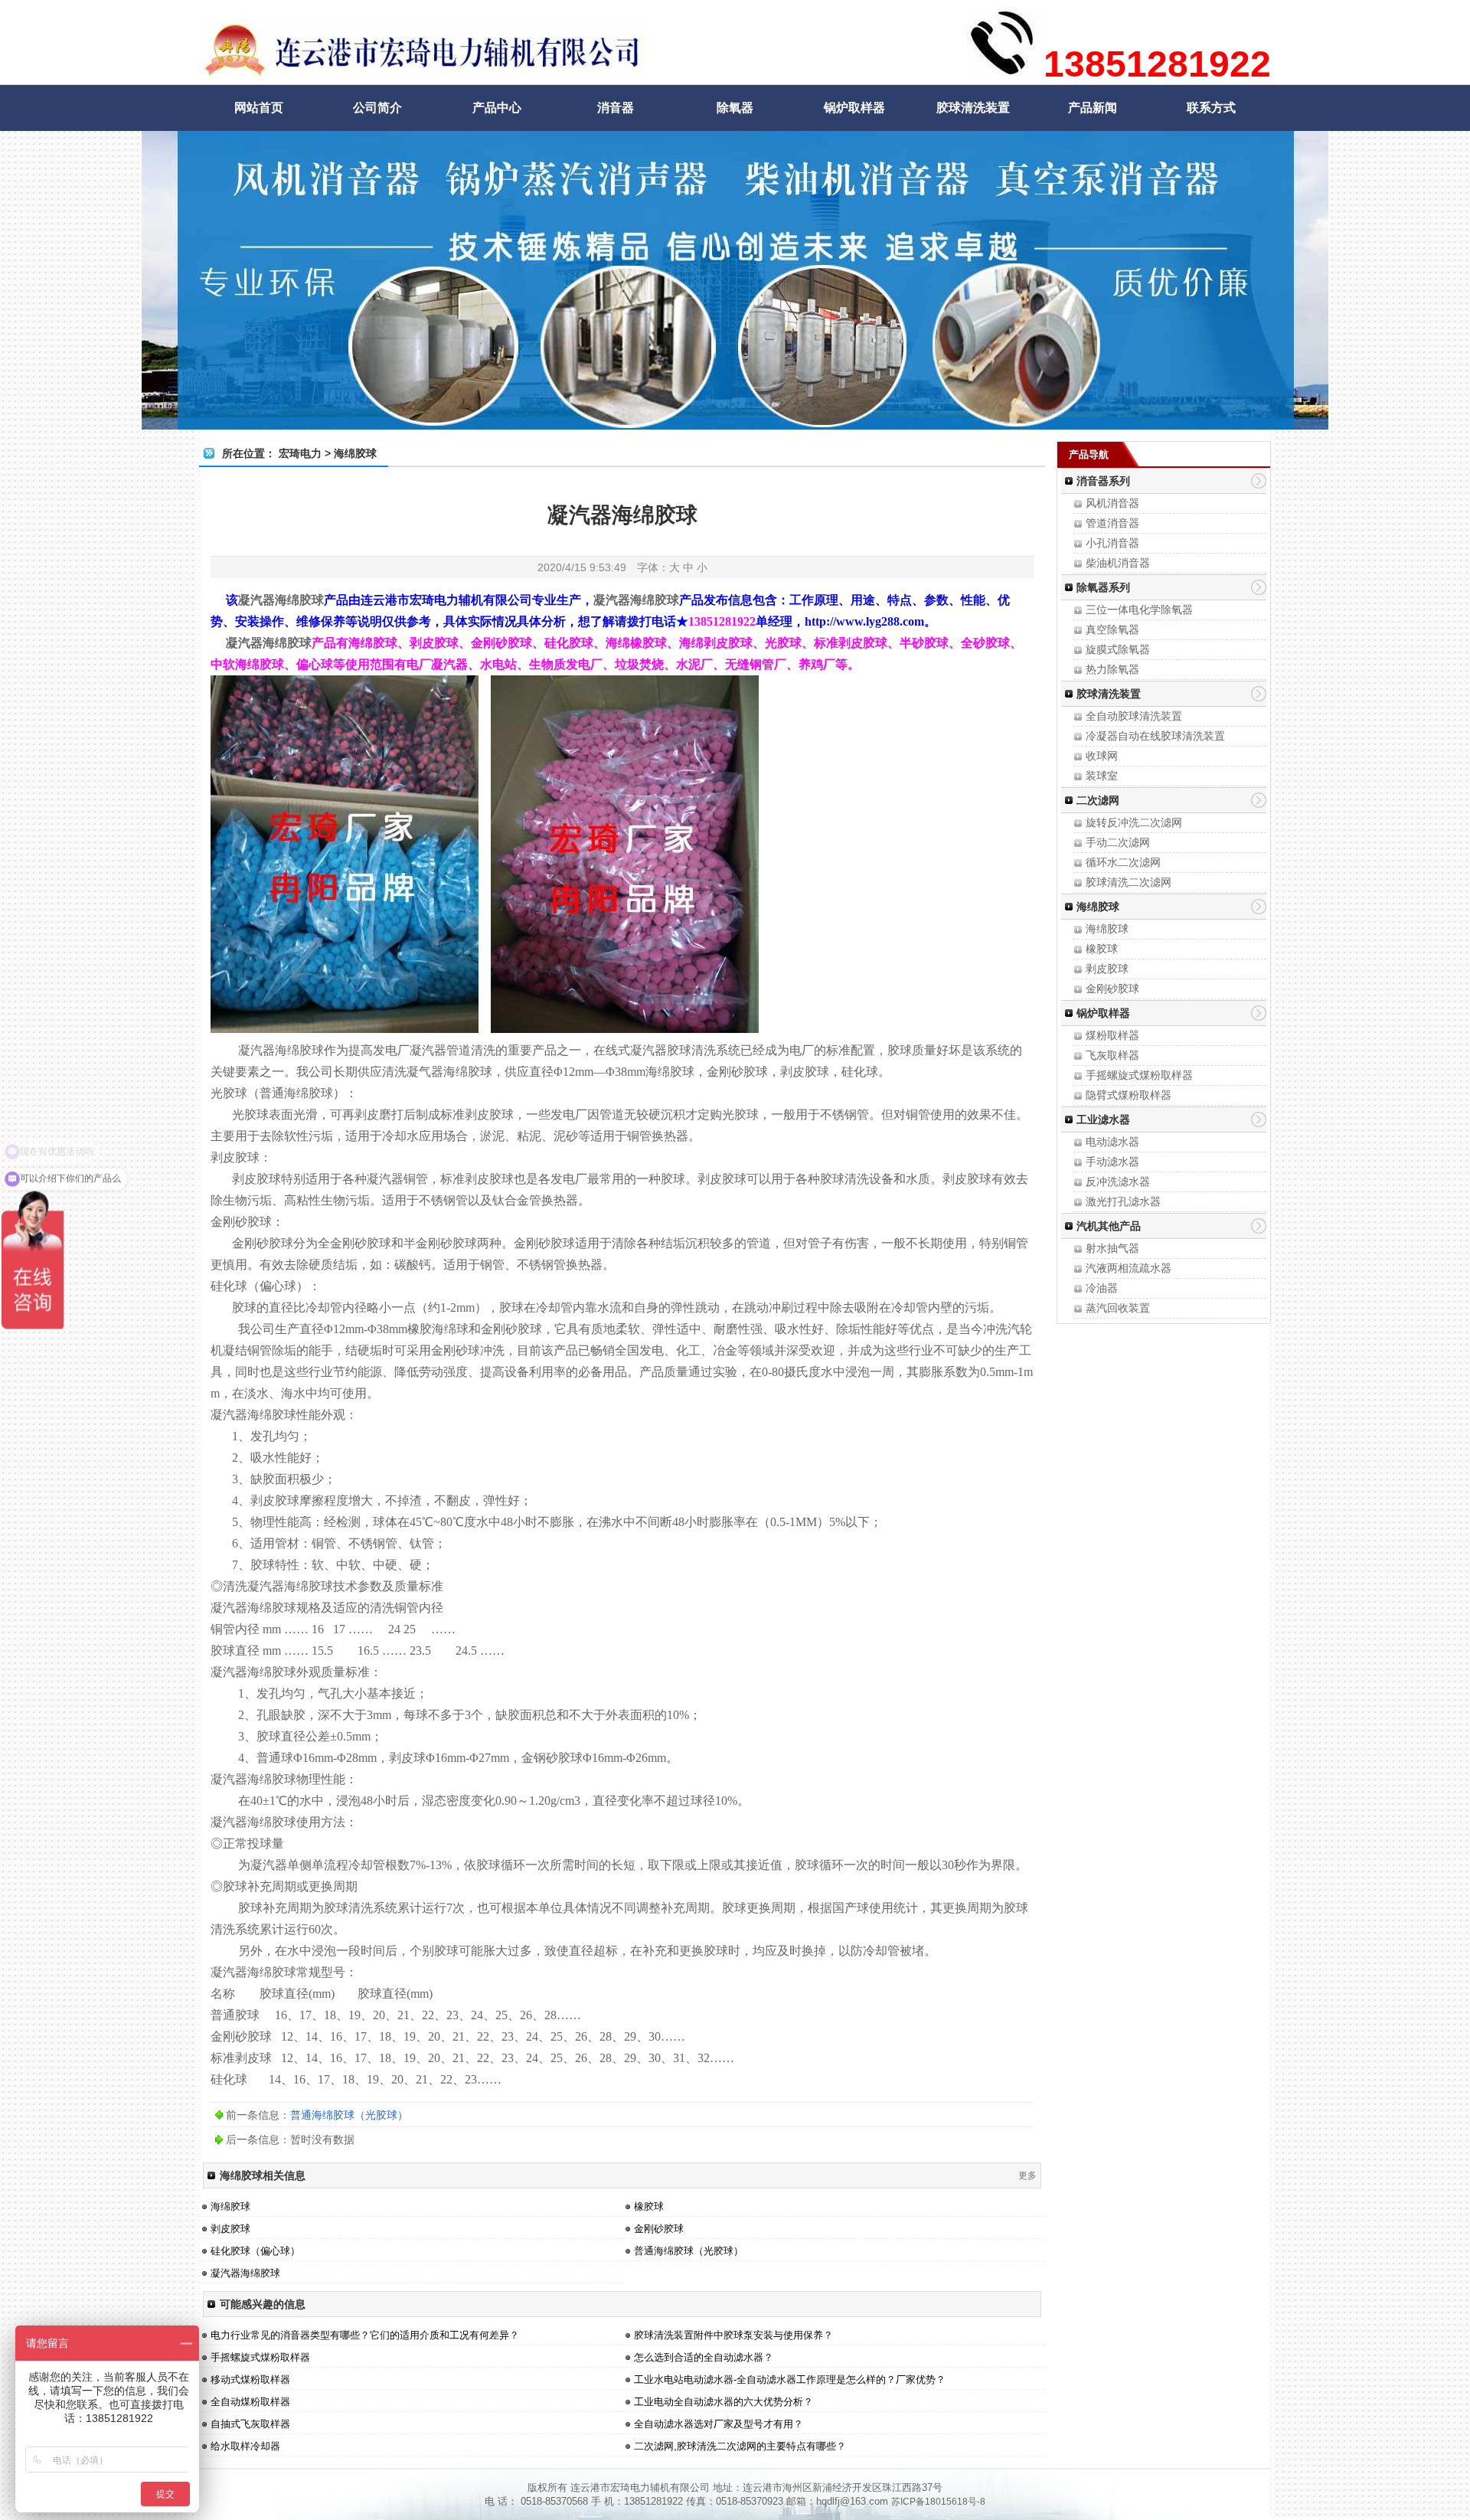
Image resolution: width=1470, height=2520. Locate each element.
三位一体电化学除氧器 (1139, 610)
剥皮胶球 (1107, 969)
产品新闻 (1093, 108)
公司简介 (377, 108)
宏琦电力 (300, 453)
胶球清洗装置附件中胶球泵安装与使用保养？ (733, 2335)
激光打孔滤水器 (1123, 1201)
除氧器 (735, 108)
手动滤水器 (1112, 1162)
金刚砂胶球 (1112, 989)
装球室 (1102, 776)
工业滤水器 (1103, 1119)
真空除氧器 (1112, 629)
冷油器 (1102, 1288)
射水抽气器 (1112, 1248)
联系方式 (1211, 108)
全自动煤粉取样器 (250, 2402)
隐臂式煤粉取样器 (1129, 1095)
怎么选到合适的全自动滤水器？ (704, 2357)
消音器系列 (1103, 481)
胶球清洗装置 (973, 108)
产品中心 (497, 108)
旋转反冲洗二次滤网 (1134, 822)
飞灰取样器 (1112, 1055)
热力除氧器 (1112, 669)
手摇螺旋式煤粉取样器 (1139, 1075)
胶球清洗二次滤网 (1129, 882)
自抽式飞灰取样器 (250, 2424)
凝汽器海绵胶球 (245, 2273)
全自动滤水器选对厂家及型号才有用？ (719, 2424)
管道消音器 (1112, 523)
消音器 (616, 108)
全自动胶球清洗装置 (1134, 716)
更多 (1027, 2175)
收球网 (1102, 756)
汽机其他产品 (1109, 1226)
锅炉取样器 (854, 108)
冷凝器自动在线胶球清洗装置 (1155, 736)
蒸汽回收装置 (1118, 1308)
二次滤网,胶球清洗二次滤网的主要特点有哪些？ (740, 2446)
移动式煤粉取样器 (250, 2379)
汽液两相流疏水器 (1129, 1268)
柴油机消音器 (1118, 563)
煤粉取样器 (1112, 1035)
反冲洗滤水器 (1118, 1182)
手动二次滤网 (1118, 842)
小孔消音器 (1112, 543)
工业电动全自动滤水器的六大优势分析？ (724, 2402)
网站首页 (259, 108)
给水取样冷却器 (245, 2446)
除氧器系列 (1103, 587)
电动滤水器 (1112, 1142)
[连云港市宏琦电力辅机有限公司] (422, 73)
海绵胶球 (1098, 907)
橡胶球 (1102, 949)
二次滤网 (1098, 800)
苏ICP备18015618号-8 (938, 2502)
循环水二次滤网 (1123, 862)
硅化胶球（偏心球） (255, 2251)
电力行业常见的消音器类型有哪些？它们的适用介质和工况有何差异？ (365, 2335)
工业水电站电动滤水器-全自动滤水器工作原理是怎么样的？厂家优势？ (790, 2379)
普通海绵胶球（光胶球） (349, 2115)
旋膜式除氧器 (1118, 649)
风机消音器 (1112, 503)
